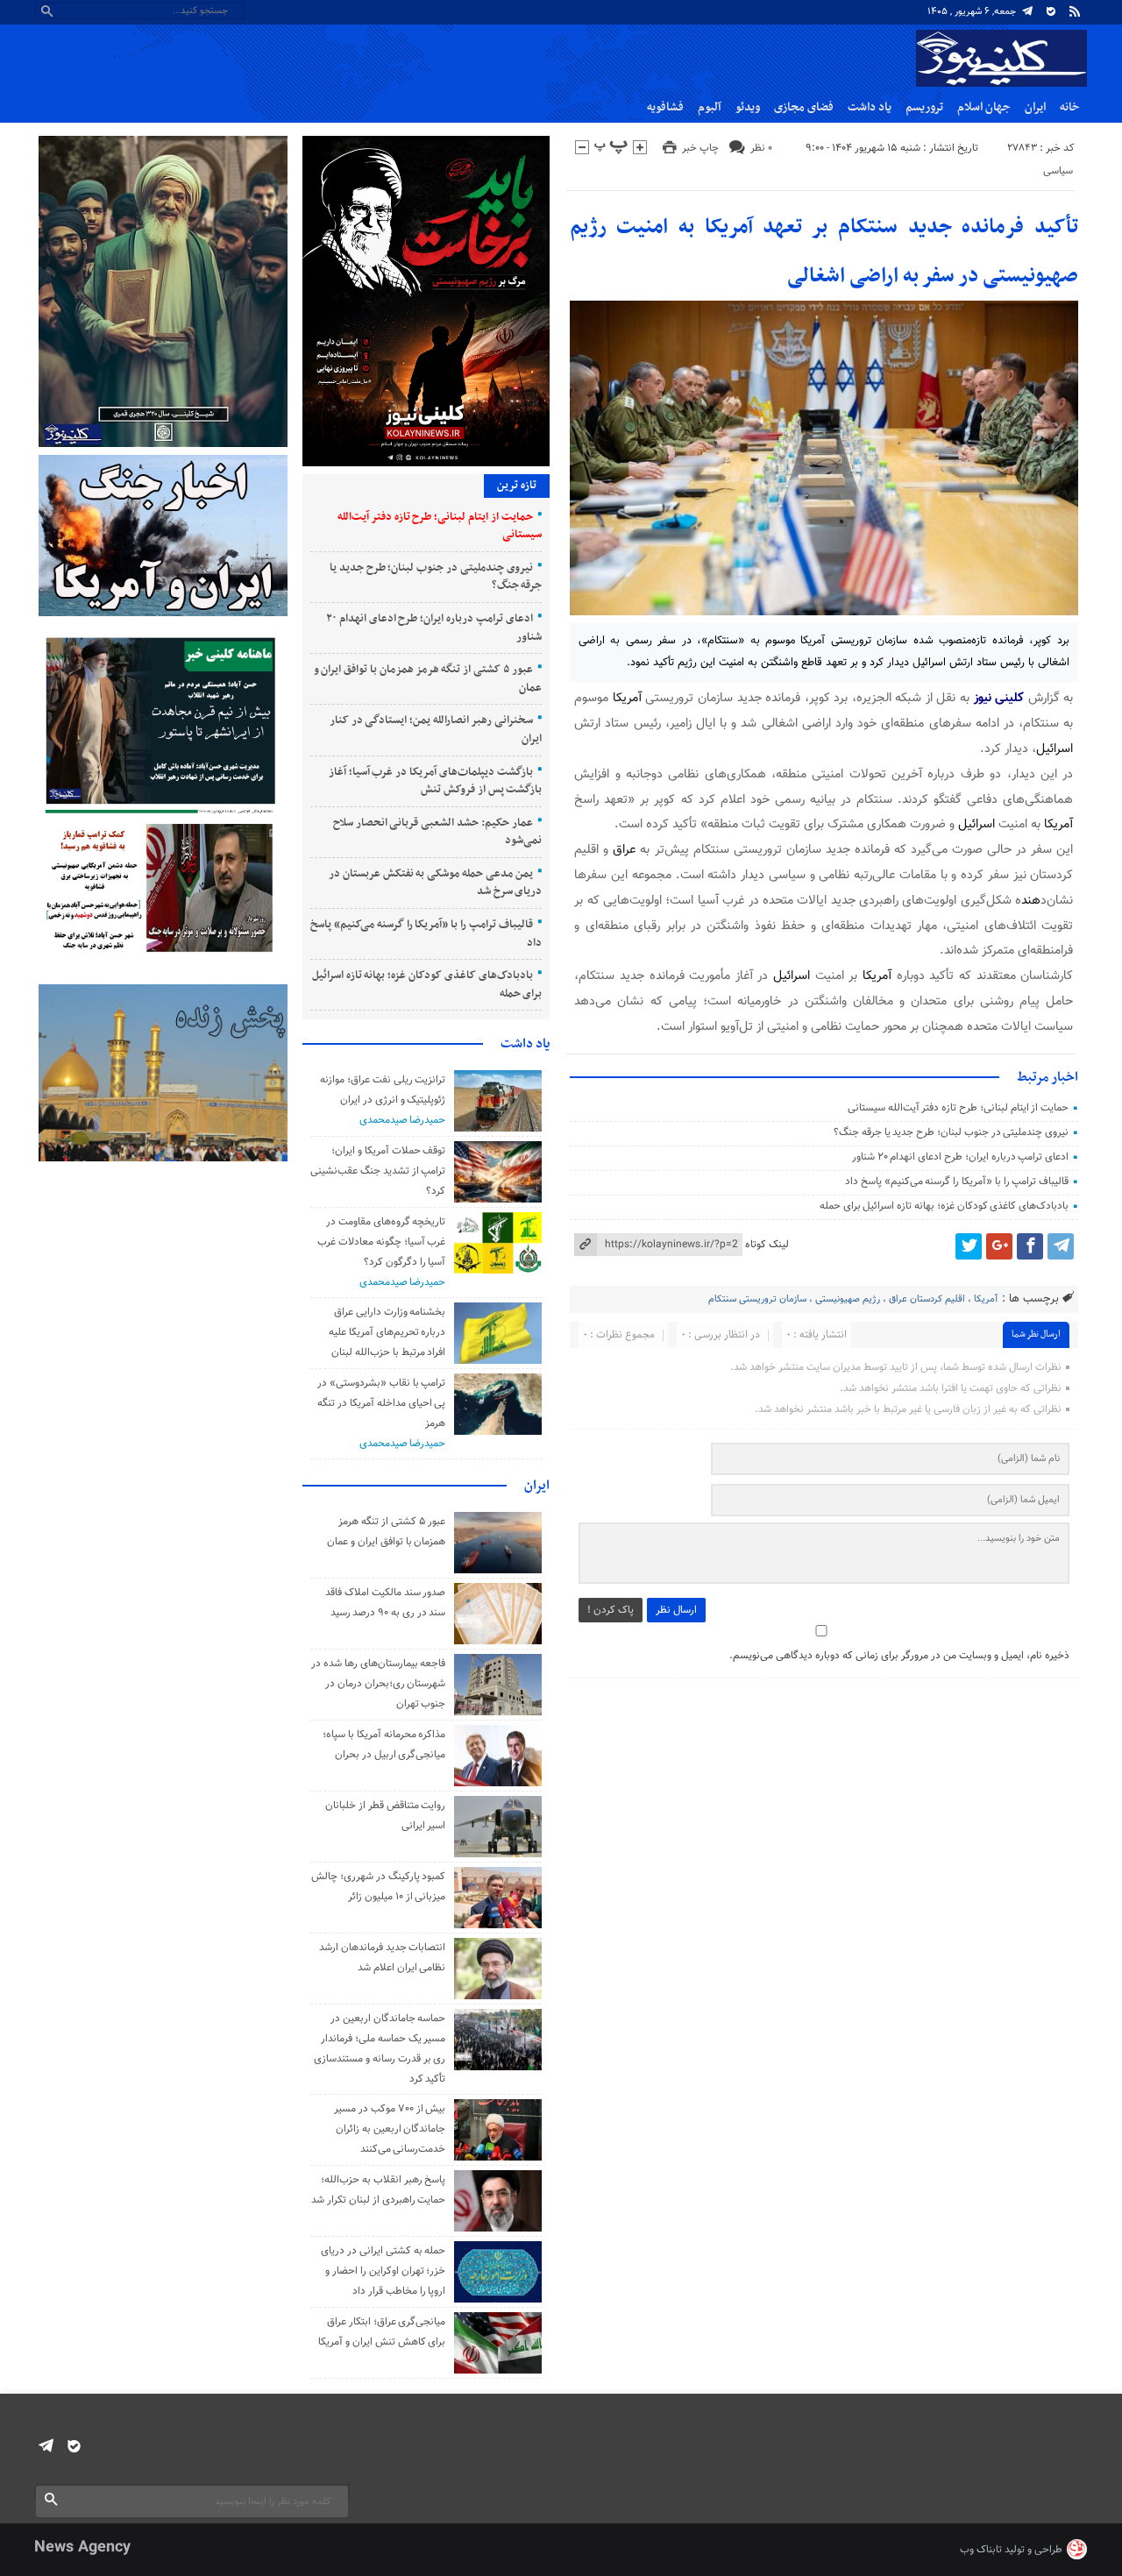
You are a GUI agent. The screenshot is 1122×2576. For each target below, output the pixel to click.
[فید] (1075, 11)
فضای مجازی (804, 107)
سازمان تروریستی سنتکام (757, 1299)
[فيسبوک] (1030, 1246)
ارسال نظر (676, 1610)
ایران (1035, 107)
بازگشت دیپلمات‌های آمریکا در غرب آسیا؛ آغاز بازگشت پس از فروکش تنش (436, 781)
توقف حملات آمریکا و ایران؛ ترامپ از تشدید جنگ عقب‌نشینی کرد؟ (378, 1171)
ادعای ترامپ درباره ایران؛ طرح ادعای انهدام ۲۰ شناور (960, 1157)
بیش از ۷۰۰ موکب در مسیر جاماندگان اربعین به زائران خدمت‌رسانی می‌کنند (390, 2129)
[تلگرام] (1027, 11)
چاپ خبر (700, 148)
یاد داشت (870, 107)
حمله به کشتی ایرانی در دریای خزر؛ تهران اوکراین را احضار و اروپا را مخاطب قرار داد (383, 2271)
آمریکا (627, 698)
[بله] (1051, 11)
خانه (1070, 107)
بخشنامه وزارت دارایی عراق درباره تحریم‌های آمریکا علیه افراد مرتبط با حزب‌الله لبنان (387, 1332)
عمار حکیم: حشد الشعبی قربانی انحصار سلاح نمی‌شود (438, 832)
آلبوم (710, 107)
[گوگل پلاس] (999, 1246)
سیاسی (1058, 171)
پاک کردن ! (611, 1610)
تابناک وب (981, 2550)
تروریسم (924, 107)
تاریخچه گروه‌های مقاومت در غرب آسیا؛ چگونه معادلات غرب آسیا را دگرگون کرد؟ (381, 1242)
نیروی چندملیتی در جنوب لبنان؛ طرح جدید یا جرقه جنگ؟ (951, 1132)
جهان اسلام (984, 107)
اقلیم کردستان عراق (927, 1299)
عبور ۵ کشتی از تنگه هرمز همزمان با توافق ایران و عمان (428, 679)
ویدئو (748, 107)
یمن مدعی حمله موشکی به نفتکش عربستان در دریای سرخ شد (435, 883)
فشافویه (665, 107)
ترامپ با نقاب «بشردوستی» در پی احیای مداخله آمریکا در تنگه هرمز (381, 1403)
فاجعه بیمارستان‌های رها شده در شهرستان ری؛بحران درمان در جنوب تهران (378, 1684)
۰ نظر (761, 148)
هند (1031, 901)
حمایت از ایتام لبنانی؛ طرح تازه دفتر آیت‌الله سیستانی (958, 1108)
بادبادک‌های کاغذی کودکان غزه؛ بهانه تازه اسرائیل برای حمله (944, 1206)
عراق (624, 850)
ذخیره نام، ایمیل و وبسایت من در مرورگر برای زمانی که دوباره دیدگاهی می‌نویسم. (899, 1656)
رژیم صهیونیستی (848, 1299)
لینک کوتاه (767, 1245)
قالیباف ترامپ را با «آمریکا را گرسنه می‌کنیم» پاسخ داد (957, 1182)
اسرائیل (1055, 749)
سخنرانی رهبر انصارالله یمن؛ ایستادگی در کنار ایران (436, 730)
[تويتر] (969, 1246)
